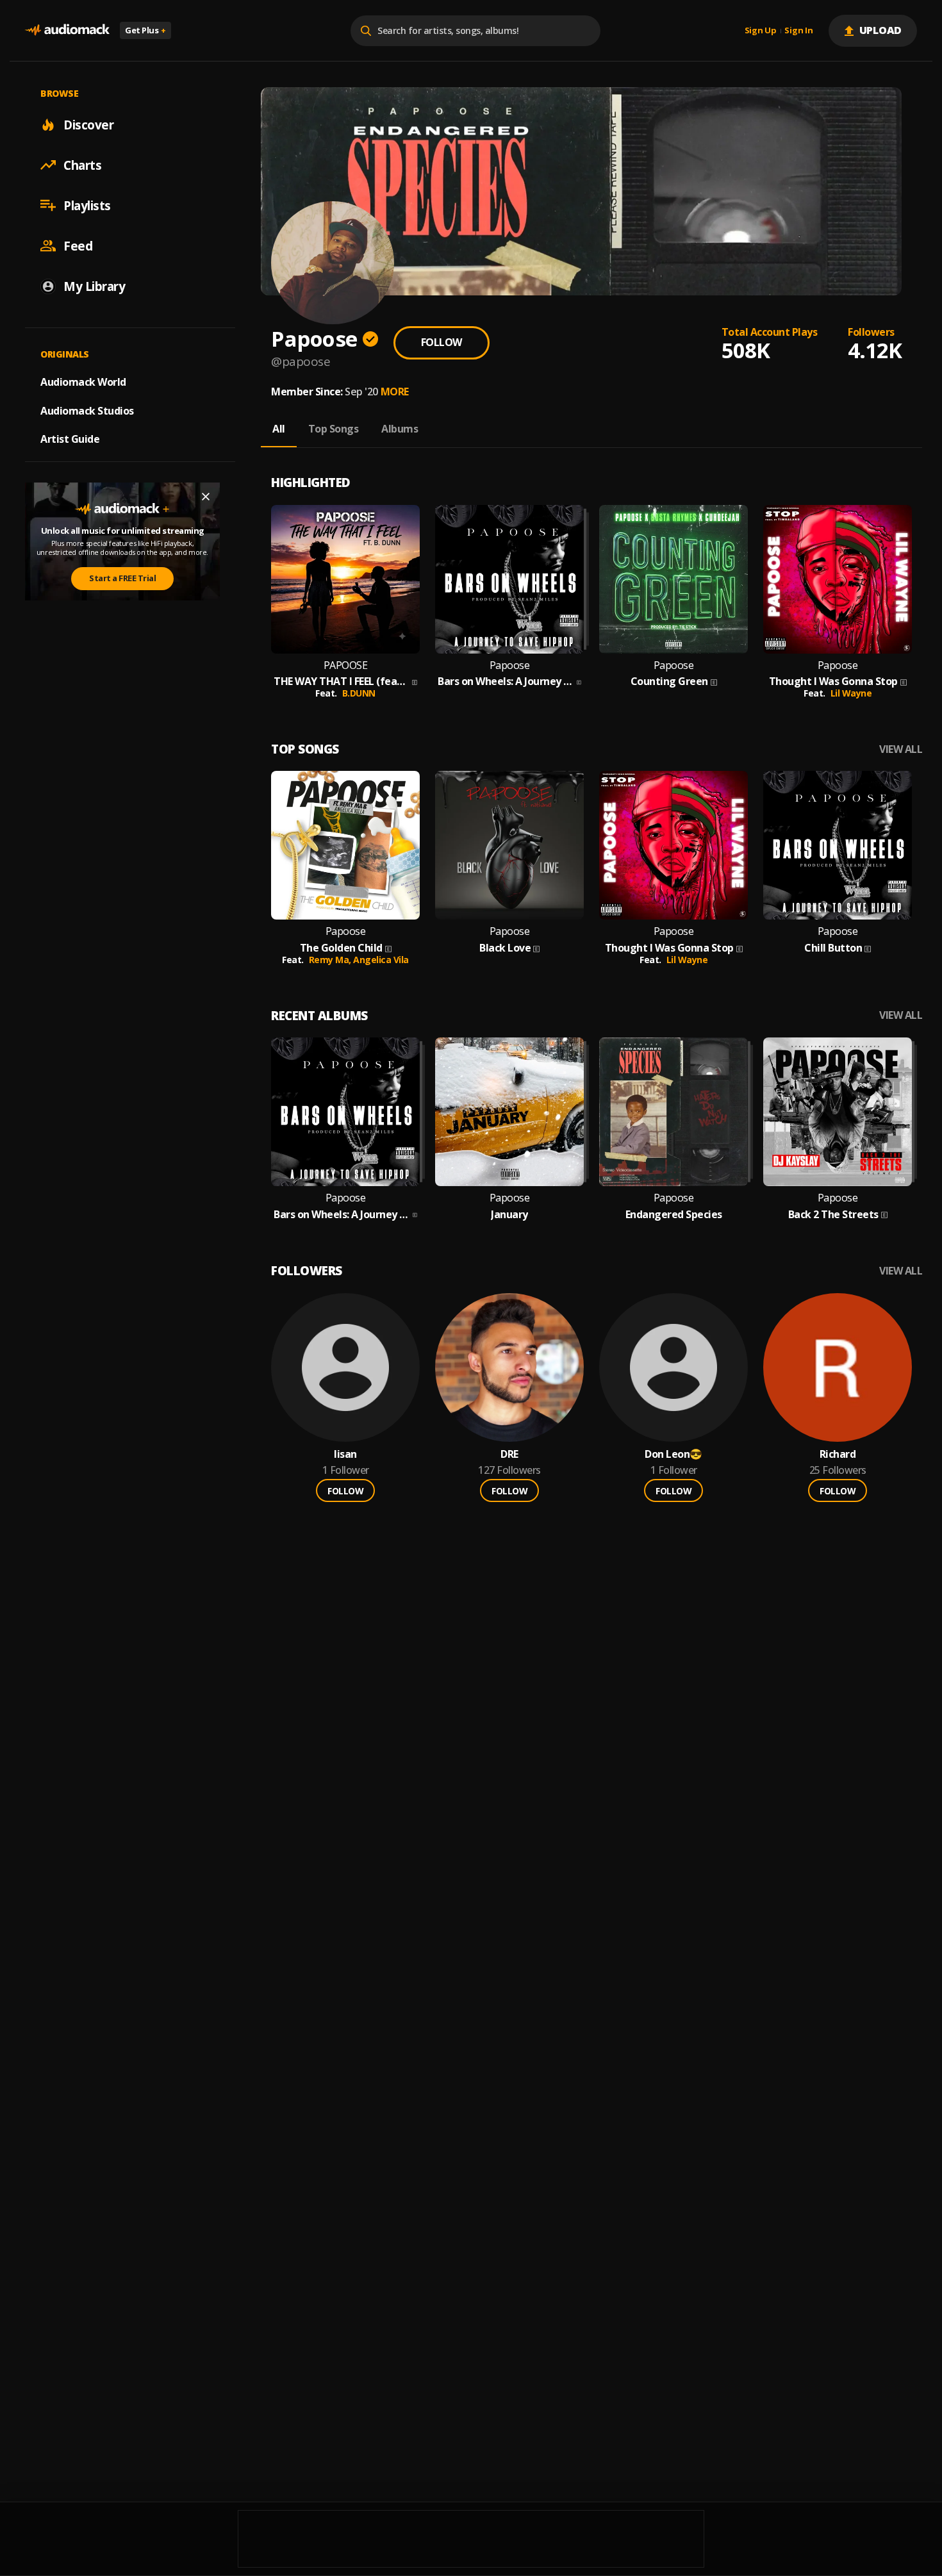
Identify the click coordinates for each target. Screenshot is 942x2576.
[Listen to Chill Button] (838, 845)
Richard (838, 1454)
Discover (88, 124)
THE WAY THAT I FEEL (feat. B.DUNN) (342, 681)
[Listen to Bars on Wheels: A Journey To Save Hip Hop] (509, 579)
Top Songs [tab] (334, 429)
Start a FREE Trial (122, 578)
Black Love (505, 948)
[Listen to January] (509, 1112)
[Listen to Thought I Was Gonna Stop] (838, 579)
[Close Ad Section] (206, 497)
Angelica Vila (381, 960)
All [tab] (279, 429)
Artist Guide (70, 439)
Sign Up (761, 31)
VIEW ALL (901, 749)
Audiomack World (83, 381)
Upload (881, 30)
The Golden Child (341, 948)
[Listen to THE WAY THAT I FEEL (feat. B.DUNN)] (345, 579)
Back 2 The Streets (833, 1215)
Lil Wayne (851, 693)
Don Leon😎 (673, 1454)
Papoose (510, 665)
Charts (82, 165)
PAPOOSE (346, 665)
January (509, 1215)
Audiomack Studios (87, 410)
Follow (442, 342)
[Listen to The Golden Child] (345, 845)
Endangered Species (674, 1215)
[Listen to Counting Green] (673, 579)
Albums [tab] (400, 429)
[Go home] (67, 30)
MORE (395, 392)
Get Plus (145, 30)
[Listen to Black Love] (509, 845)
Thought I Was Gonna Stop (833, 681)
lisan (345, 1454)
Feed (78, 245)
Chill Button (833, 948)
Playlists (87, 205)
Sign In (798, 31)
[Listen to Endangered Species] (673, 1112)
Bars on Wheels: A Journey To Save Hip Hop (506, 681)
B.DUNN (359, 693)
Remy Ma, (331, 960)
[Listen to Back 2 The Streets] (838, 1112)
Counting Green (669, 681)
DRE (509, 1454)
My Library (94, 286)
